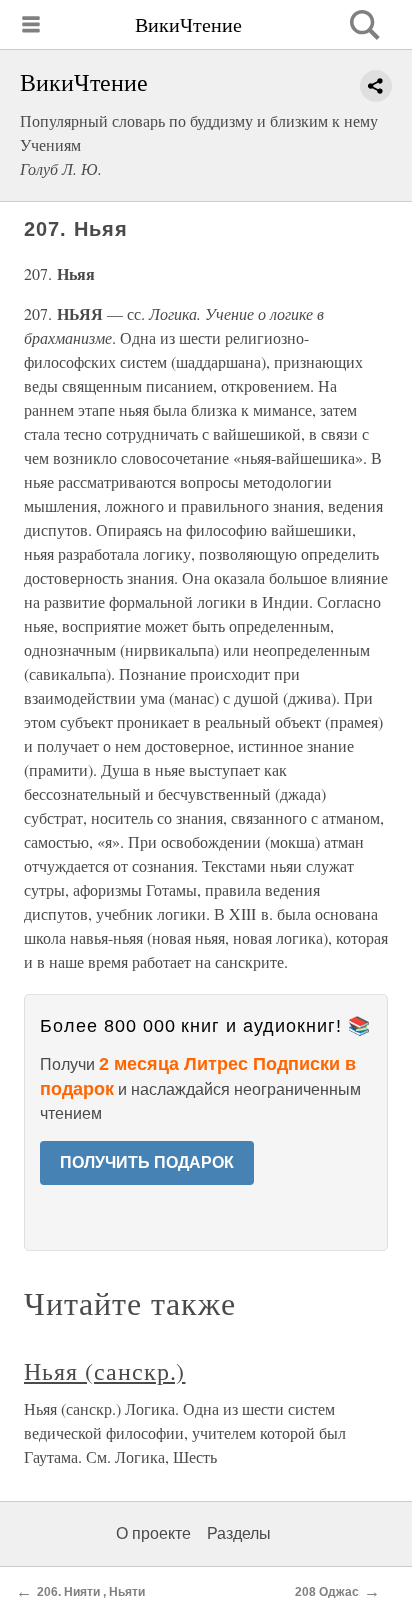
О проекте (153, 1533)
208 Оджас (327, 1592)
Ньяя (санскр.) (104, 1371)
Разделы (239, 1533)
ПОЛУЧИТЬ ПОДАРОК (147, 1162)
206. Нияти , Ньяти (91, 1592)
